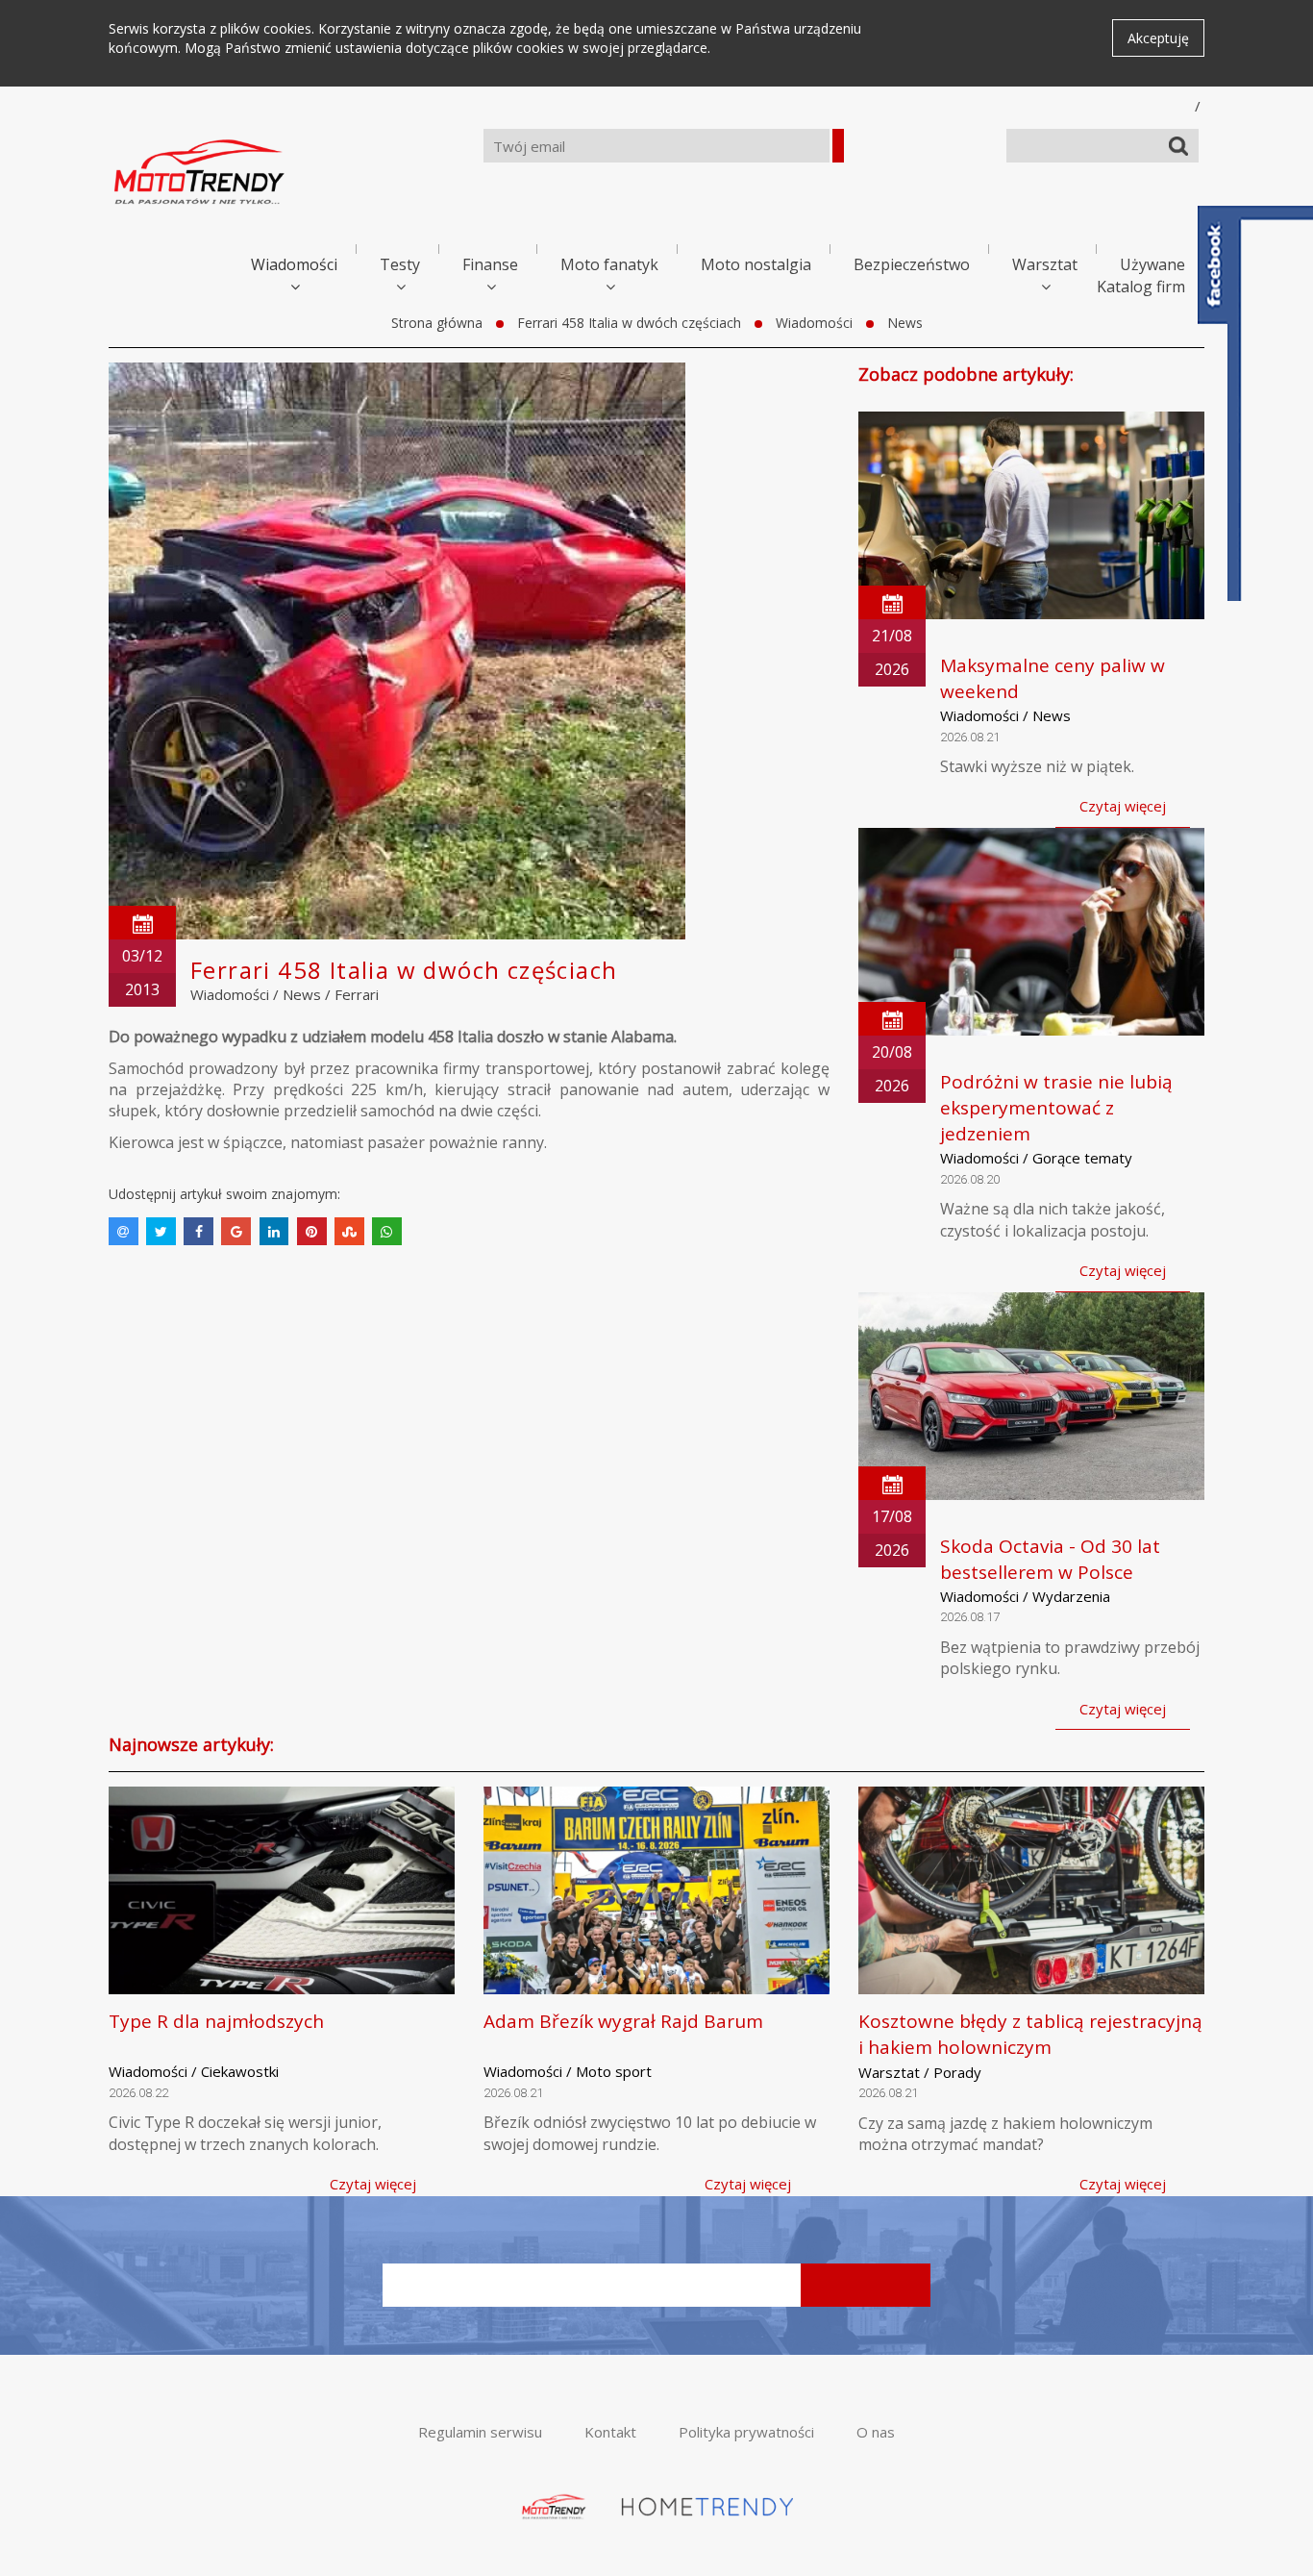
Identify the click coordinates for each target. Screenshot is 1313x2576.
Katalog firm (1141, 287)
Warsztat (1045, 264)
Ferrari (357, 994)
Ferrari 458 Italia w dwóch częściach (629, 323)
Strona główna (437, 323)
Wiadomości (294, 264)
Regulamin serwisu (480, 2432)
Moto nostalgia (756, 264)
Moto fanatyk (609, 264)
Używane (1152, 264)
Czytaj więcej (1123, 806)
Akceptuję (1158, 38)
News (905, 323)
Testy (400, 264)
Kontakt (610, 2432)
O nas (876, 2432)
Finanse (490, 264)
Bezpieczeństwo (912, 264)
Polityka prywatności (746, 2432)
